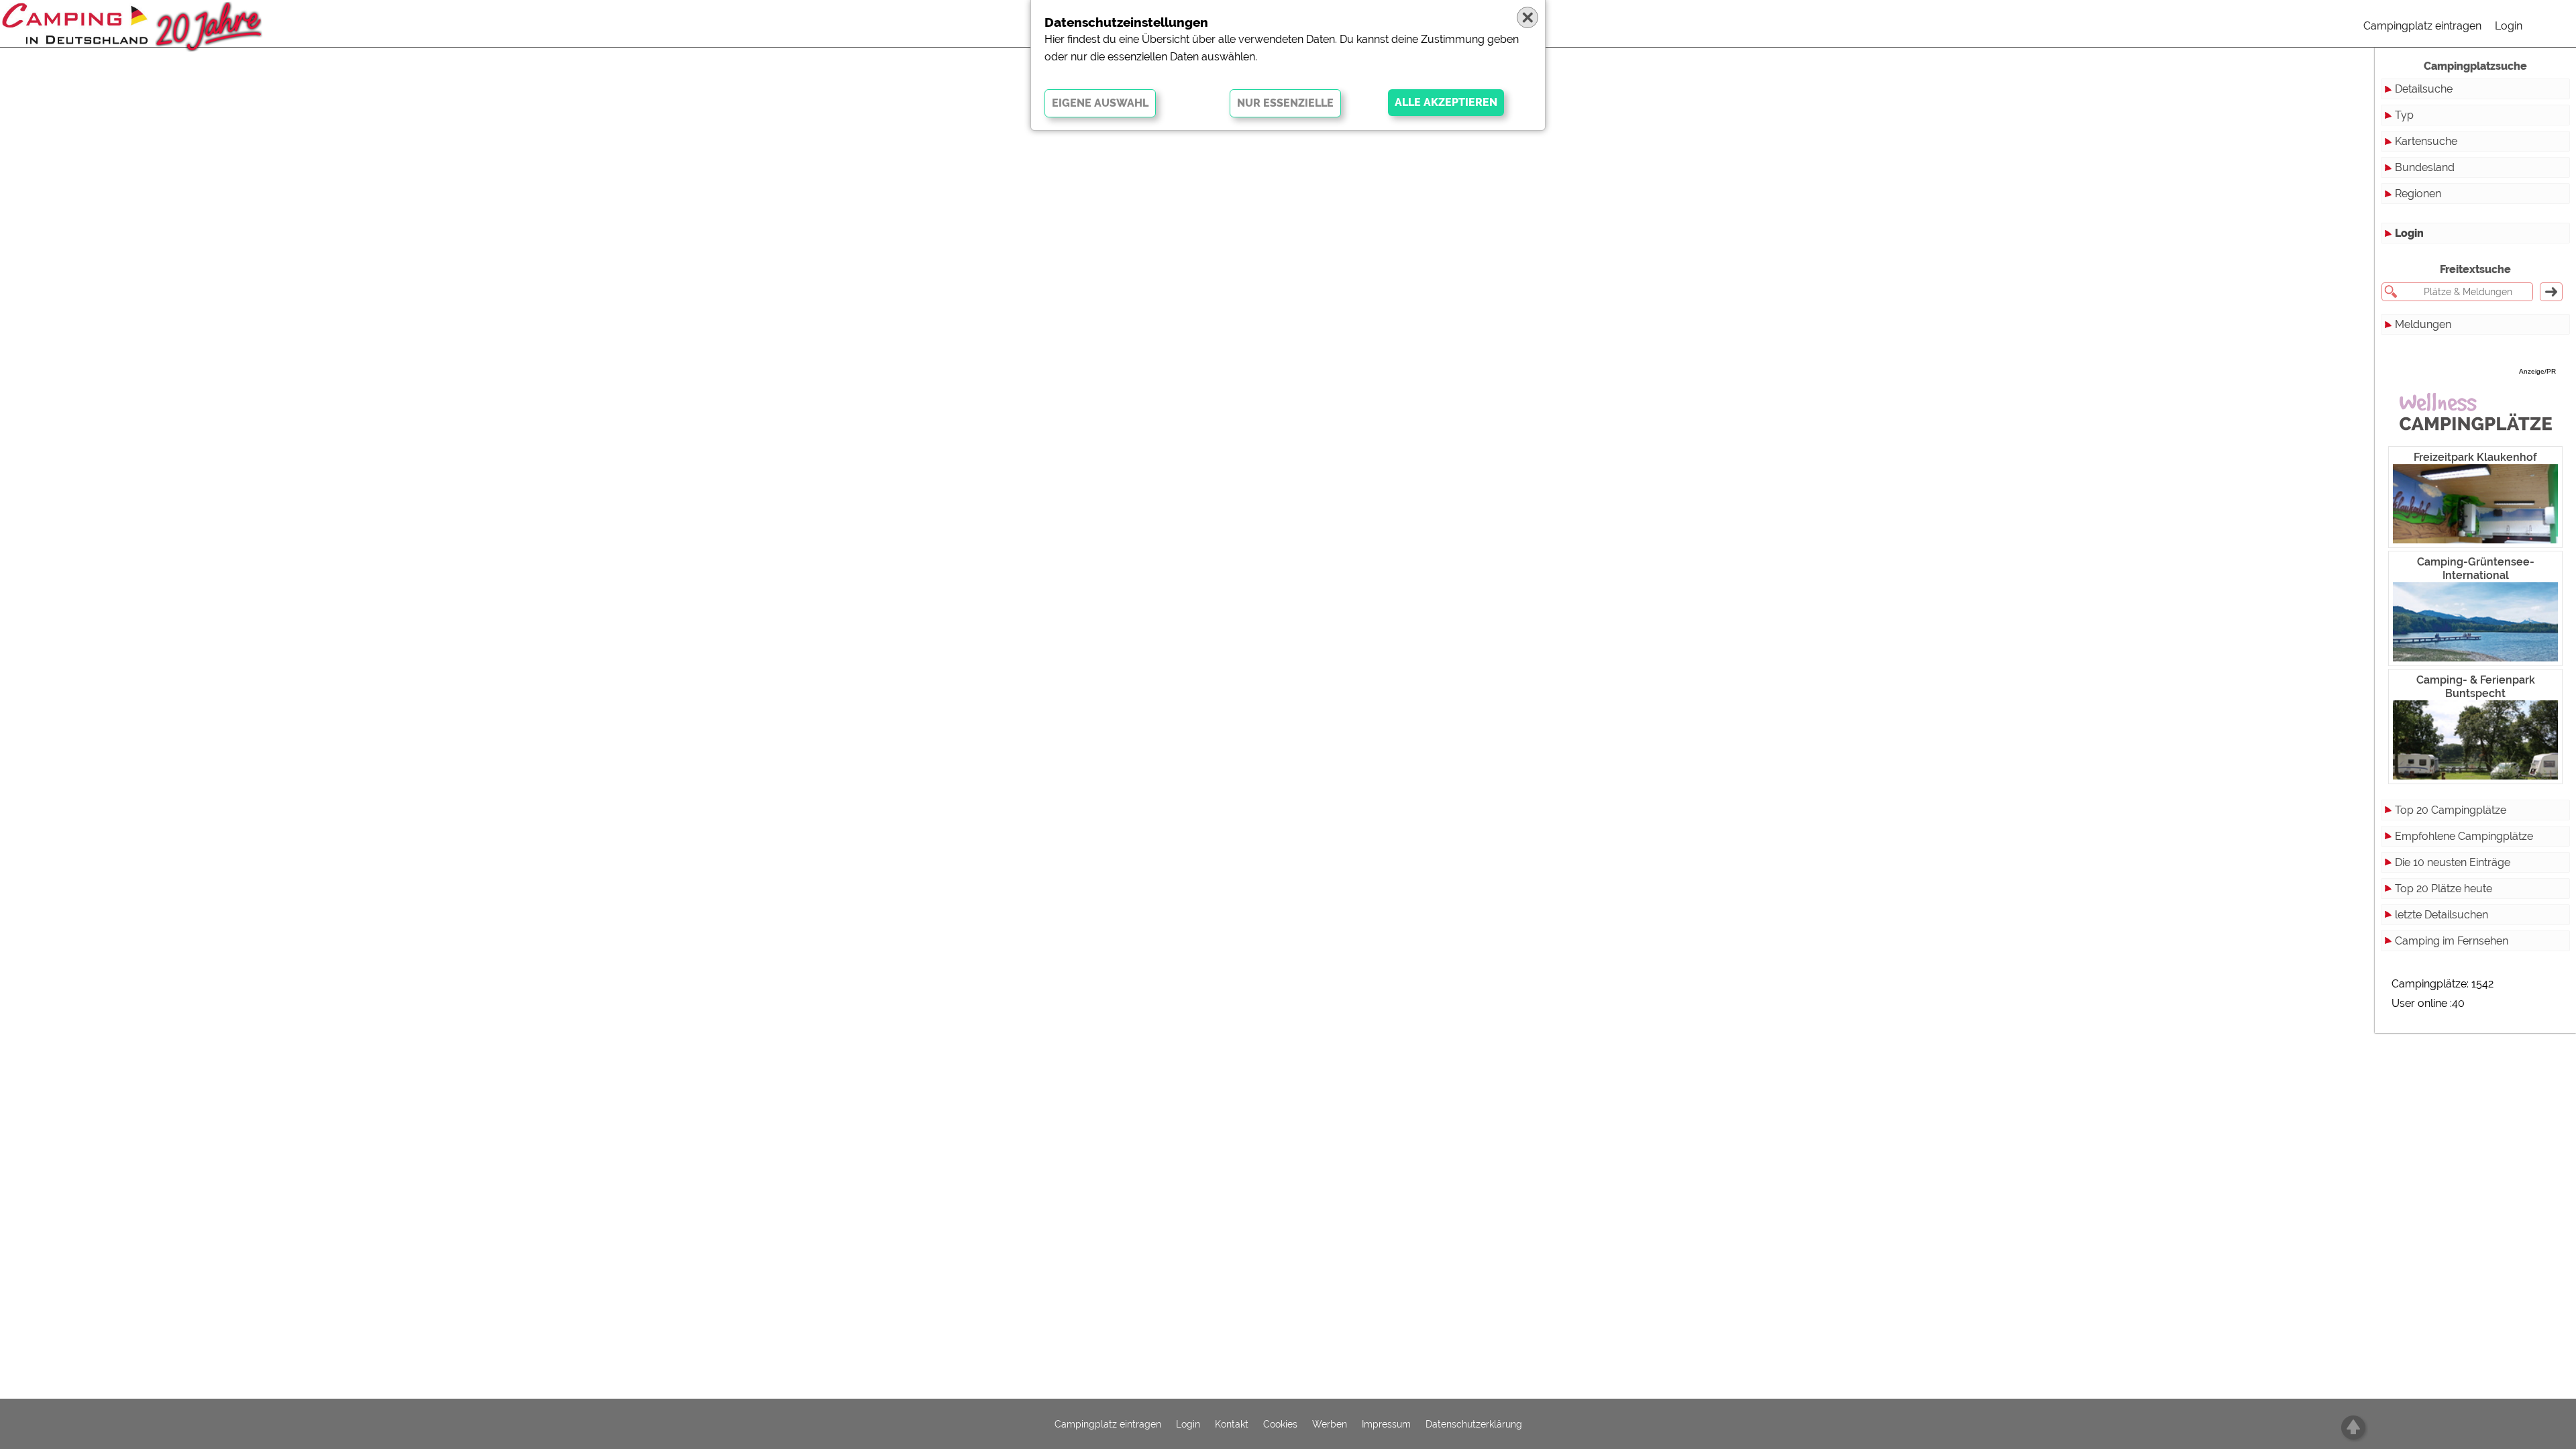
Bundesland (2425, 167)
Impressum (1386, 1424)
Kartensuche (2426, 141)
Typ (2404, 115)
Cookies (1280, 1424)
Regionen (2418, 194)
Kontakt (1232, 1424)
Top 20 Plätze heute (2444, 889)
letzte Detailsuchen (2441, 915)
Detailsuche (2424, 89)
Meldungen (2423, 324)
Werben (1330, 1424)
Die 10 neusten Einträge (2453, 862)
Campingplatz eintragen (2422, 26)
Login (2509, 26)
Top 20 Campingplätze (2451, 810)
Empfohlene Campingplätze (2464, 836)
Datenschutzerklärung (1474, 1424)
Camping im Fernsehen (2452, 941)
